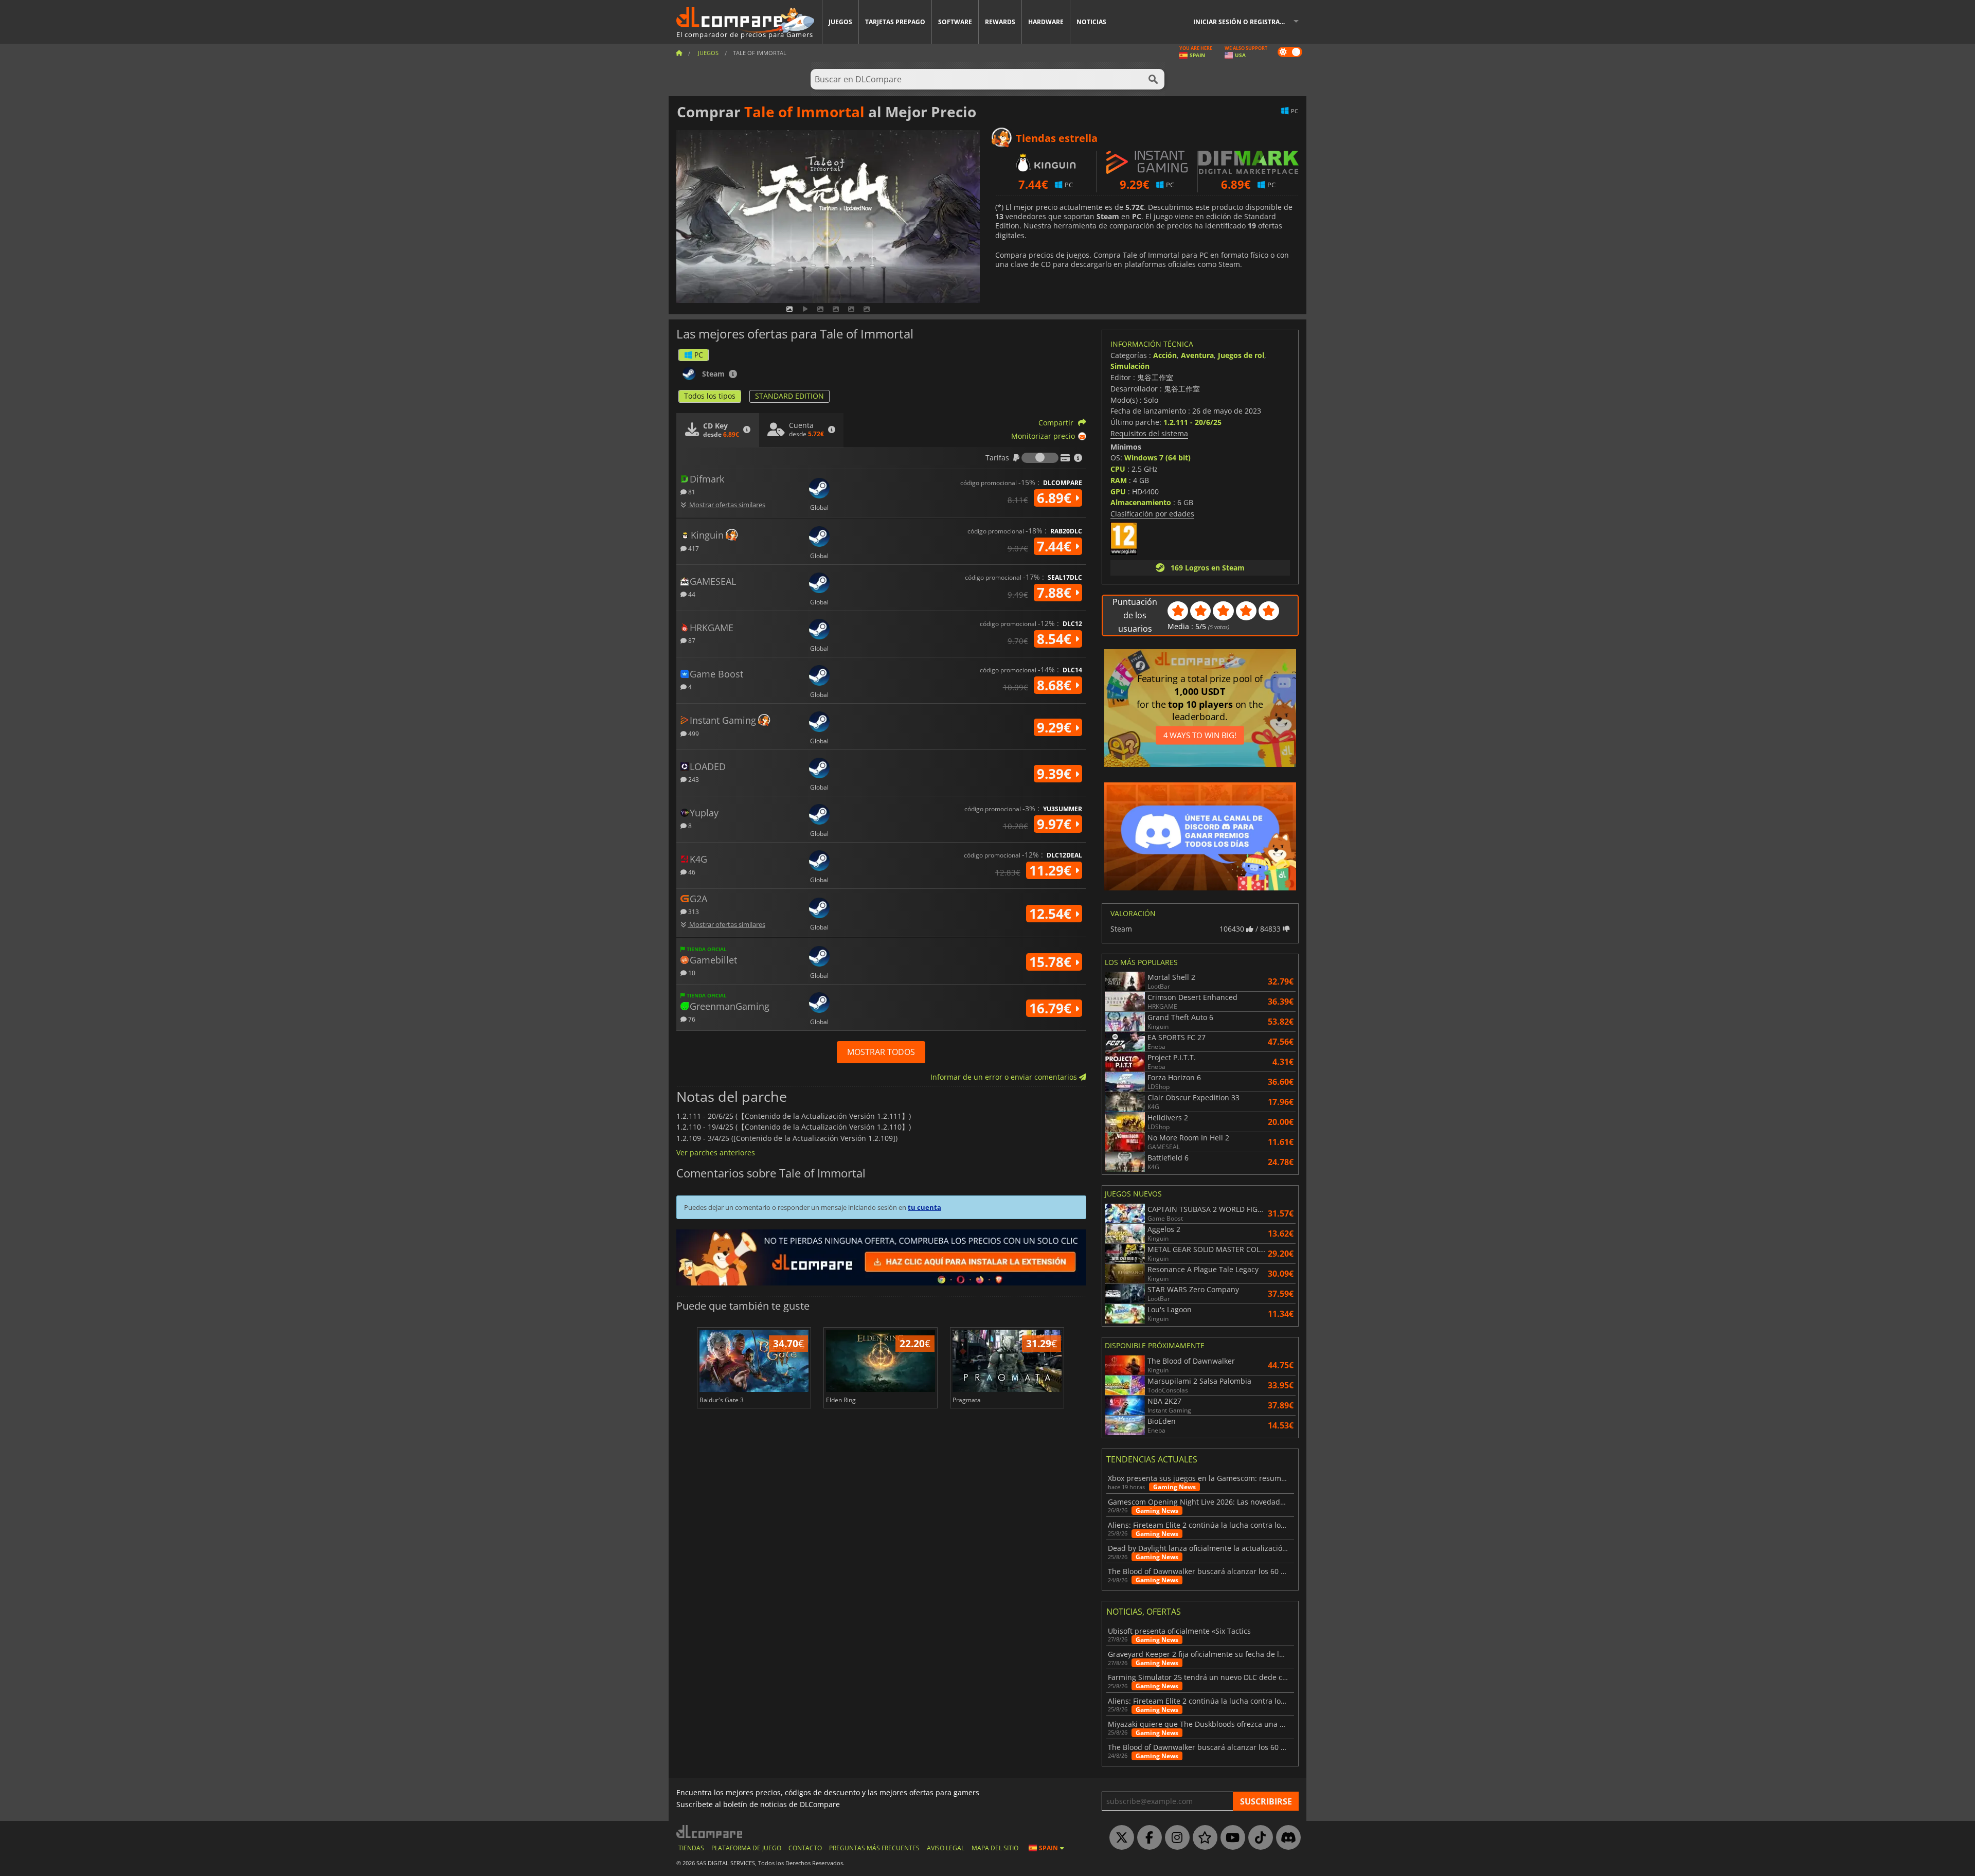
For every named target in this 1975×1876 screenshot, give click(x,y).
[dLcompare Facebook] (1147, 1838)
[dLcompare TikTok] (1258, 1838)
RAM (1119, 480)
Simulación (1130, 366)
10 (691, 972)
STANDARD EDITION (789, 396)
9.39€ (1056, 774)
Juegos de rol (1241, 355)
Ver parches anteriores (716, 1153)
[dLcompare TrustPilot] (1202, 1838)
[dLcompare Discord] (1286, 1838)
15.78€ (1052, 962)
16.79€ (1052, 1008)
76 (691, 1019)
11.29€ (1052, 870)
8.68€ (1056, 685)
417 (693, 548)
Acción (1165, 355)
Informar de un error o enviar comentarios (1005, 1077)
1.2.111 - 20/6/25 (1192, 422)
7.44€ (1056, 546)
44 (691, 594)
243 (693, 779)
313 (693, 911)
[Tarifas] (1040, 458)
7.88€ (1056, 593)
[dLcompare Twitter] (1119, 1838)
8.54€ (1056, 639)
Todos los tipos (710, 396)
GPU (1118, 492)
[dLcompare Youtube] (1230, 1838)
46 (691, 872)
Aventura (1197, 355)
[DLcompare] (710, 1832)
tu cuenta (924, 1207)
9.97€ (1056, 824)
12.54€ (1052, 914)
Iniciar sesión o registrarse (1242, 22)
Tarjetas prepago (895, 22)
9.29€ (1056, 727)
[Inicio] (679, 53)
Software (955, 22)
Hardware (1046, 22)
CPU (1118, 469)
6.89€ (1056, 498)
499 (693, 733)
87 (691, 640)
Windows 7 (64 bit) (1157, 458)
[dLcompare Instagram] (1175, 1838)
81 (691, 492)
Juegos (840, 22)
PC (699, 355)
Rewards (1000, 22)
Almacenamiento (1141, 502)
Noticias (1091, 22)
